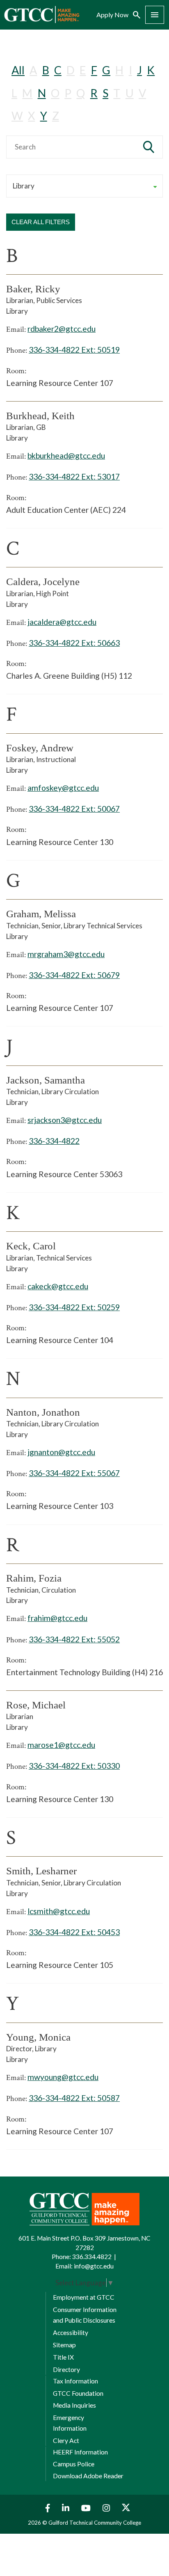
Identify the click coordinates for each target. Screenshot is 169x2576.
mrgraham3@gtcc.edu (66, 954)
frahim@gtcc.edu (57, 1618)
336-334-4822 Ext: (74, 350)
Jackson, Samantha (46, 1080)
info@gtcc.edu (94, 2266)
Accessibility (71, 2333)
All (18, 70)
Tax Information (75, 2381)
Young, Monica (38, 2037)
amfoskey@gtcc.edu (63, 788)
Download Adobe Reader (88, 2476)
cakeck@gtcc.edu (58, 1286)
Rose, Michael (36, 1705)
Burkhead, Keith (40, 416)
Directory (66, 2369)
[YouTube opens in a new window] (87, 2508)
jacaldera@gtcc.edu (62, 622)
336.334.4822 (92, 2257)
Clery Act (66, 2441)
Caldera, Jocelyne (43, 582)
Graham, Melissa (41, 914)
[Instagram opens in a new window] (107, 2508)
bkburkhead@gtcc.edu (66, 456)
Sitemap (64, 2345)
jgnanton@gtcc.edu (61, 1452)
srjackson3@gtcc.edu (65, 1120)
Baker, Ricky (33, 289)
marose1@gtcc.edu (61, 1745)
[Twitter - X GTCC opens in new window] (126, 2508)
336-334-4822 (54, 1141)
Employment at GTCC (84, 2297)
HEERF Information (80, 2452)
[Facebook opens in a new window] (46, 2508)
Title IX (63, 2357)
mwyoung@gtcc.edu (63, 2077)
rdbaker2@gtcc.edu (62, 329)
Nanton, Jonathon (43, 1412)
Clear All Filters (41, 222)
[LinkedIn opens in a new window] (67, 2508)
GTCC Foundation (78, 2393)
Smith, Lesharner (41, 1871)
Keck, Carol (31, 1246)
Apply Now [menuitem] (112, 15)
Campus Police (74, 2464)
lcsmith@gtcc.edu (59, 1911)
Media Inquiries (74, 2405)
